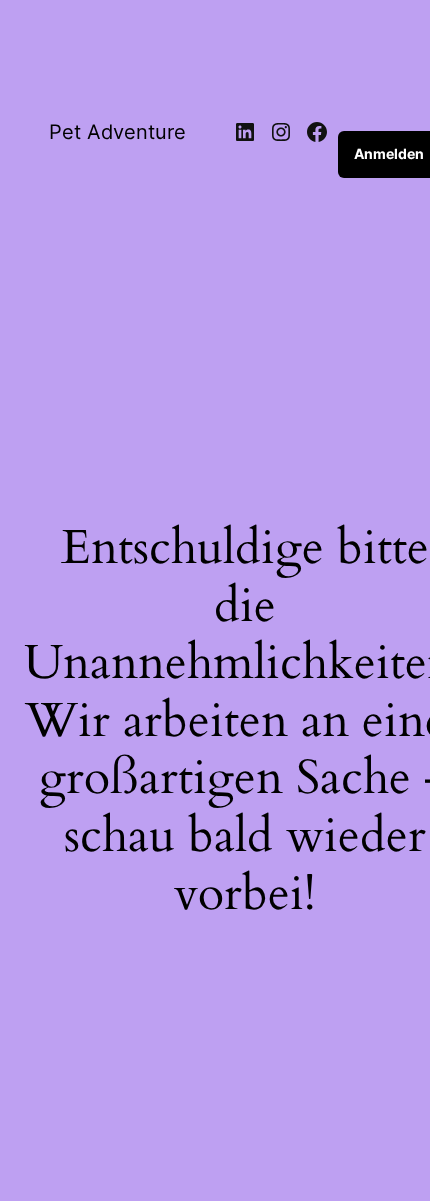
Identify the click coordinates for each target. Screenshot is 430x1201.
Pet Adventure (117, 132)
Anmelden (389, 153)
